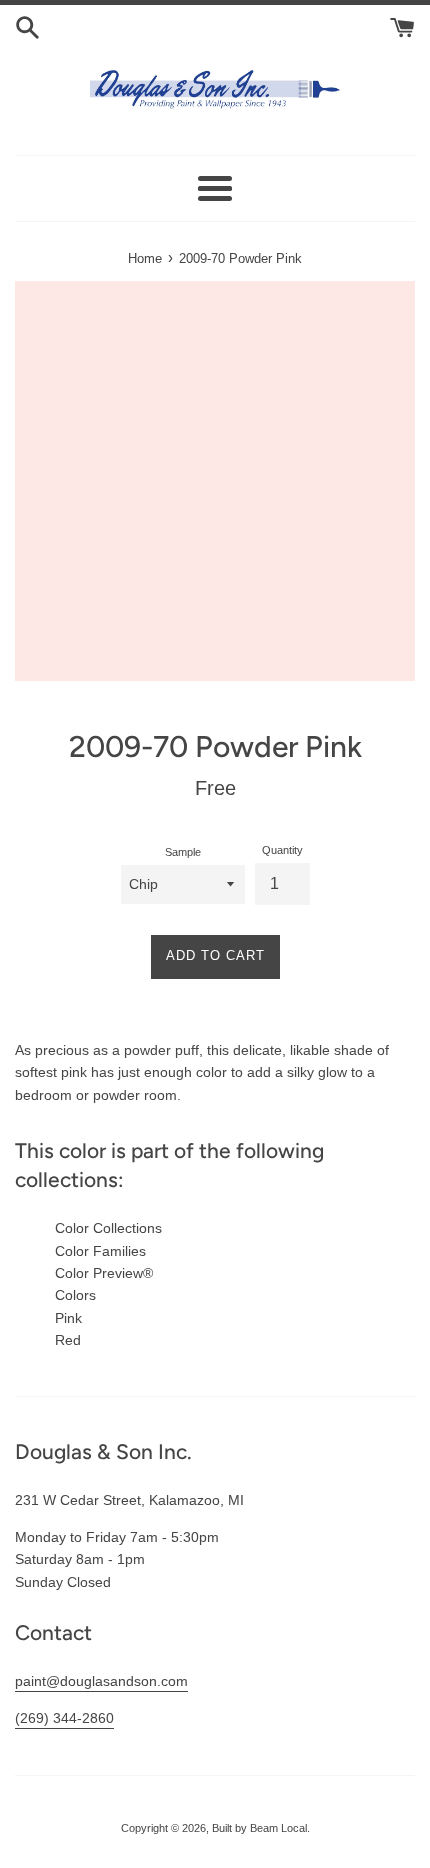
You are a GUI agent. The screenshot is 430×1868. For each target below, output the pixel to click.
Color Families (100, 1251)
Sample (183, 852)
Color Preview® (104, 1273)
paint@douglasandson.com (101, 1681)
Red (68, 1340)
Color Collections (108, 1228)
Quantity (282, 850)
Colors (75, 1295)
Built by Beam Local (259, 1828)
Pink (68, 1318)
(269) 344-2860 (64, 1718)
